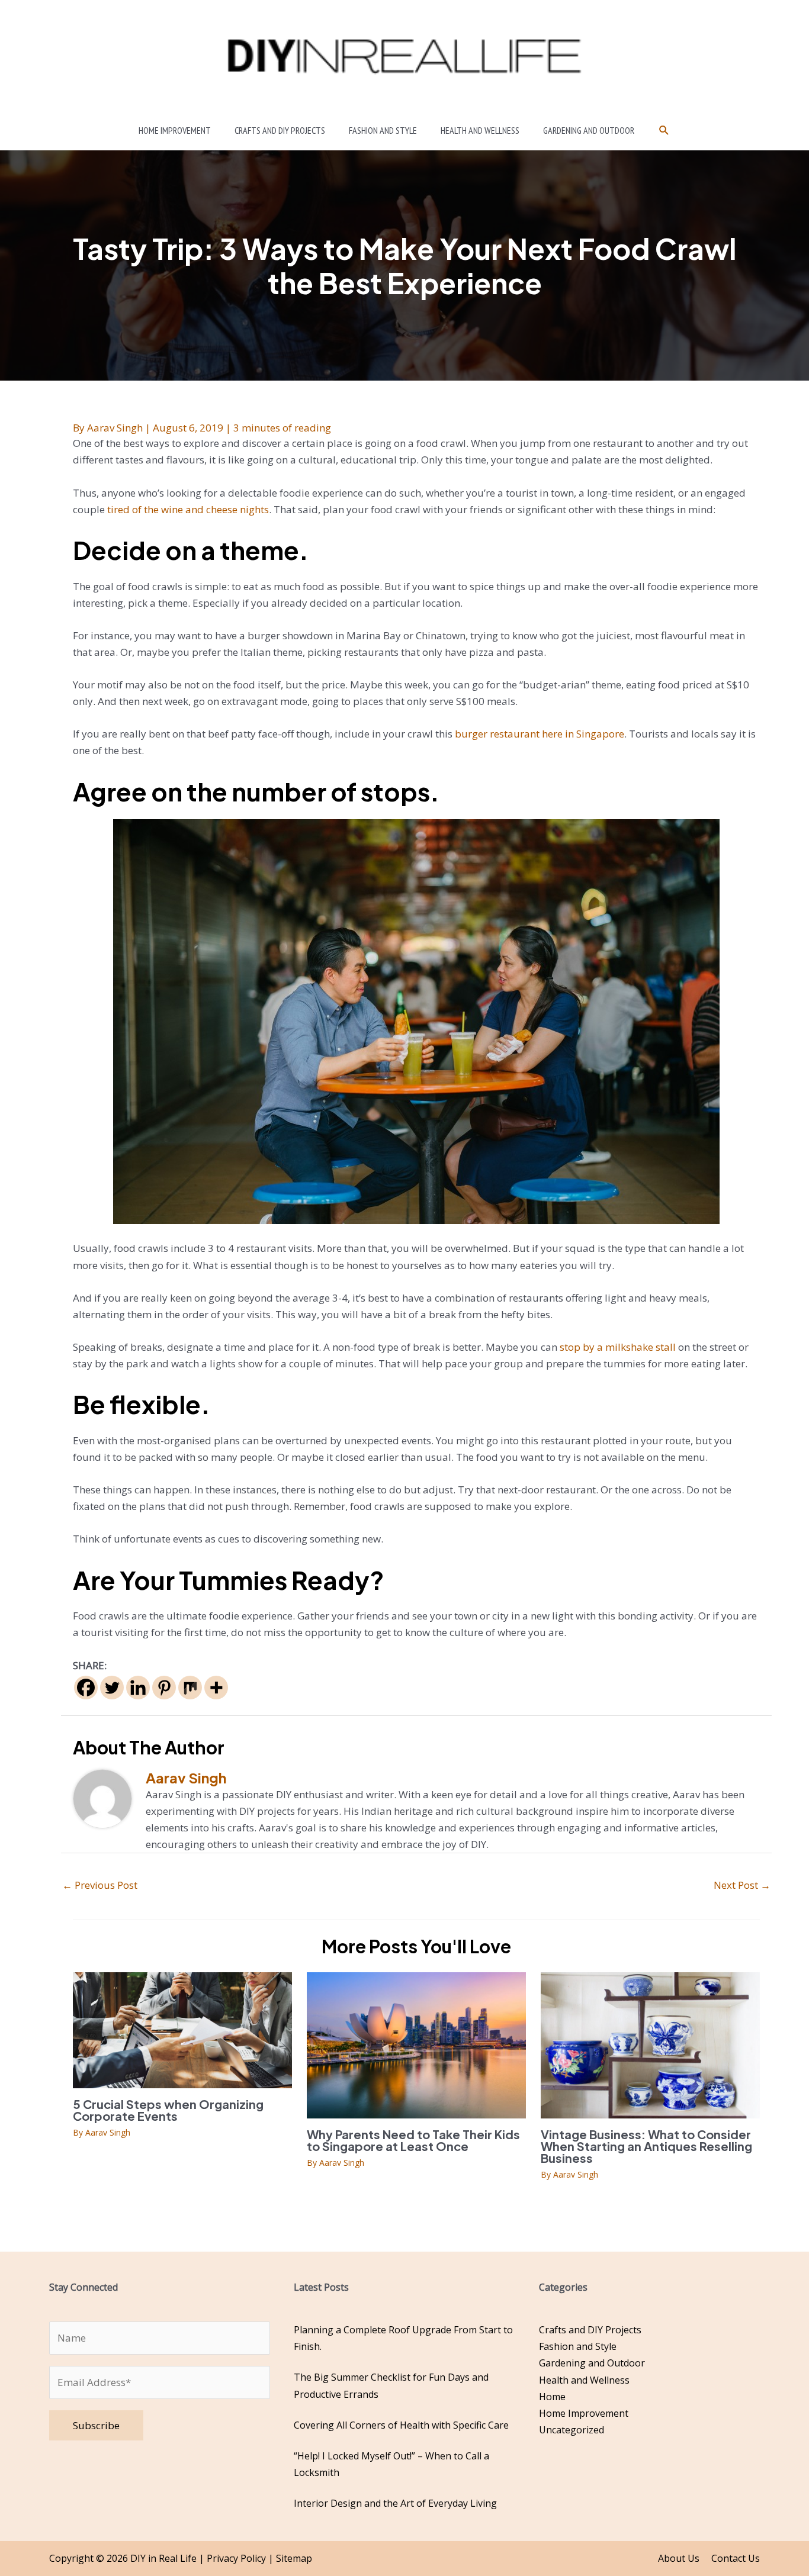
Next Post (742, 1885)
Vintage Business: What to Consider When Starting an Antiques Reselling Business (646, 2146)
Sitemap (294, 2558)
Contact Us (736, 2558)
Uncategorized (572, 2430)
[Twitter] (112, 1688)
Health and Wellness (584, 2380)
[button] (664, 131)
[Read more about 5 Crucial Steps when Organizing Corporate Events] (182, 2029)
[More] (216, 1688)
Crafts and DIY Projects (590, 2330)
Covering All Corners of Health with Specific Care (401, 2425)
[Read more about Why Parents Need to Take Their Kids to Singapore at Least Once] (416, 2044)
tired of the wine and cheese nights (188, 509)
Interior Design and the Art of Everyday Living (395, 2503)
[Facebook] (86, 1688)
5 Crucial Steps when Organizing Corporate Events (168, 2110)
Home (552, 2397)
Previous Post (100, 1885)
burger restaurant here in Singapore (540, 734)
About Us (679, 2558)
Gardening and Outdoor (592, 2363)
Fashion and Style (578, 2346)
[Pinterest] (164, 1688)
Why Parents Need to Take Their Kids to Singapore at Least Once (413, 2140)
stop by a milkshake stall (618, 1347)
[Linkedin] (138, 1688)
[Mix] (190, 1688)
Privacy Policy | (241, 2558)
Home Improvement (584, 2413)
